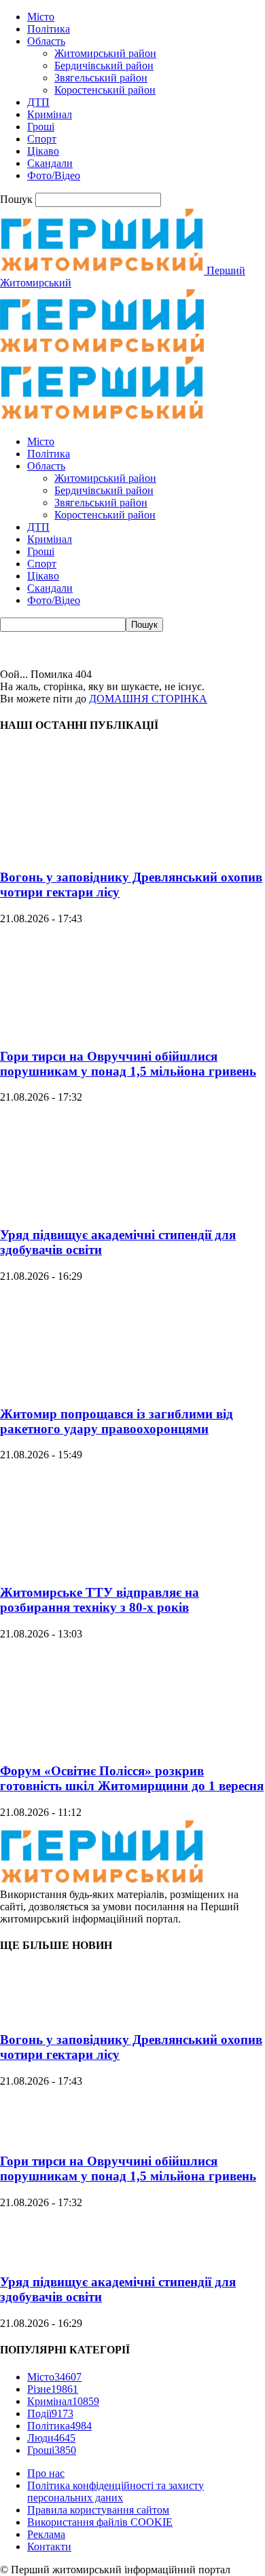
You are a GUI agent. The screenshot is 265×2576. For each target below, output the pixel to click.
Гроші (41, 127)
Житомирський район (105, 53)
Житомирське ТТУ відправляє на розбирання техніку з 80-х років (100, 1600)
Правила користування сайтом (98, 2510)
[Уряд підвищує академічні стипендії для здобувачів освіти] (102, 1208)
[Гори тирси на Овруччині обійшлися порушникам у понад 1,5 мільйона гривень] (102, 1030)
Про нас (46, 2473)
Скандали (50, 163)
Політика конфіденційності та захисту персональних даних (116, 2492)
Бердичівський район (104, 65)
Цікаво (43, 151)
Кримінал (50, 114)
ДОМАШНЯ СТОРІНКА (148, 699)
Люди (51, 2438)
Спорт (42, 139)
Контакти (49, 2546)
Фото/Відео (54, 175)
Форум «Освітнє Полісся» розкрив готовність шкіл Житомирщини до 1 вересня (132, 1778)
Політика (49, 29)
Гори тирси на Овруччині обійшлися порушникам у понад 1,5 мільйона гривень (128, 1064)
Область (46, 41)
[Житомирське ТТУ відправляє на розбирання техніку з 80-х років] (102, 1566)
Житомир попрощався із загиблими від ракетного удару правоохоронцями (117, 1421)
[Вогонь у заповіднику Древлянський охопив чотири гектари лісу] (102, 851)
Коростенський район (105, 90)
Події (50, 2413)
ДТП (38, 102)
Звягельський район (101, 78)
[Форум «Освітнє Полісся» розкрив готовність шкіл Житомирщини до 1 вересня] (102, 1745)
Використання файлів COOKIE (100, 2522)
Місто (41, 17)
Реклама (46, 2534)
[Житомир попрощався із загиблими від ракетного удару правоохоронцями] (102, 1387)
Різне (53, 2389)
